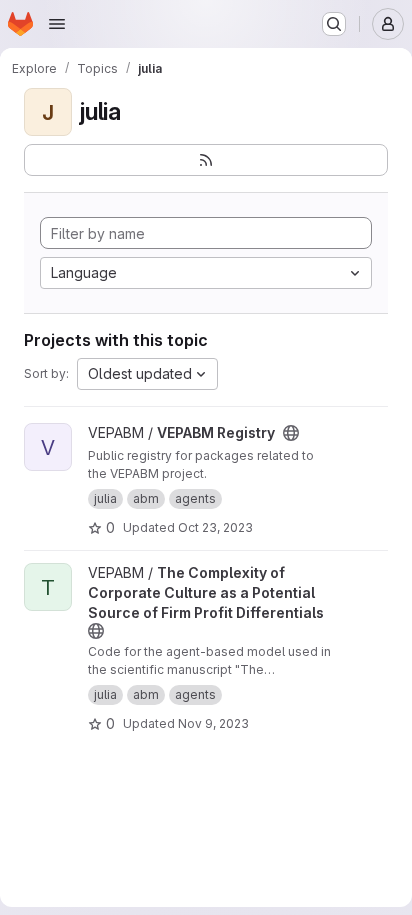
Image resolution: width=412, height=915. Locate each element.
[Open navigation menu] (57, 24)
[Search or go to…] (334, 24)
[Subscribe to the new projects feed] (206, 160)
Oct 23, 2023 (215, 527)
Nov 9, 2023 (213, 723)
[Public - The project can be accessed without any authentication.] (291, 433)
